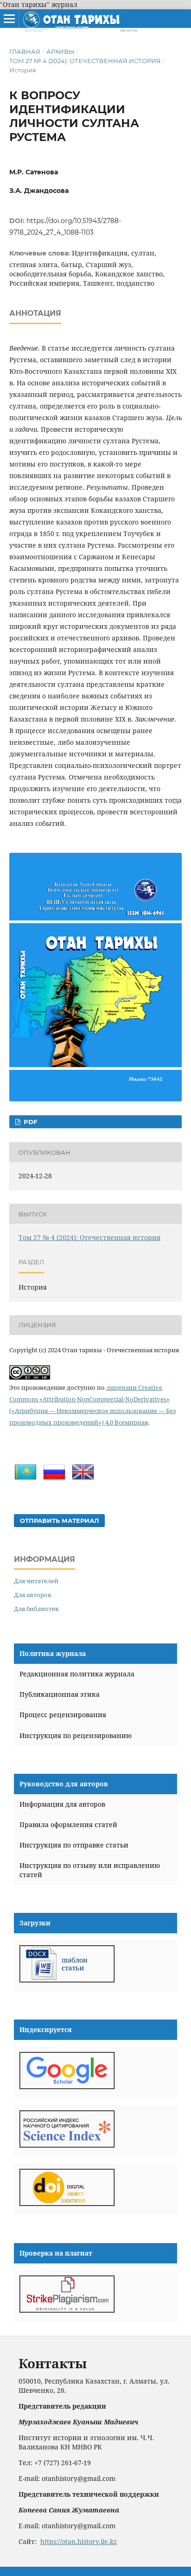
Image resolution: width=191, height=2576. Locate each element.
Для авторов (33, 1595)
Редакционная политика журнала (77, 1674)
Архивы (60, 51)
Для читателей (36, 1581)
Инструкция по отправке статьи (74, 1845)
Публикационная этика (60, 1694)
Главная (25, 51)
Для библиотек (36, 1609)
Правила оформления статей (68, 1825)
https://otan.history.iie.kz (79, 2541)
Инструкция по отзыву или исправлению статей (90, 1870)
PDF (29, 1122)
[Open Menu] (9, 19)
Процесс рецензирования (63, 1715)
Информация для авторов (62, 1804)
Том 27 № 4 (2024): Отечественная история (85, 61)
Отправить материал (59, 1521)
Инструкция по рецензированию (76, 1735)
